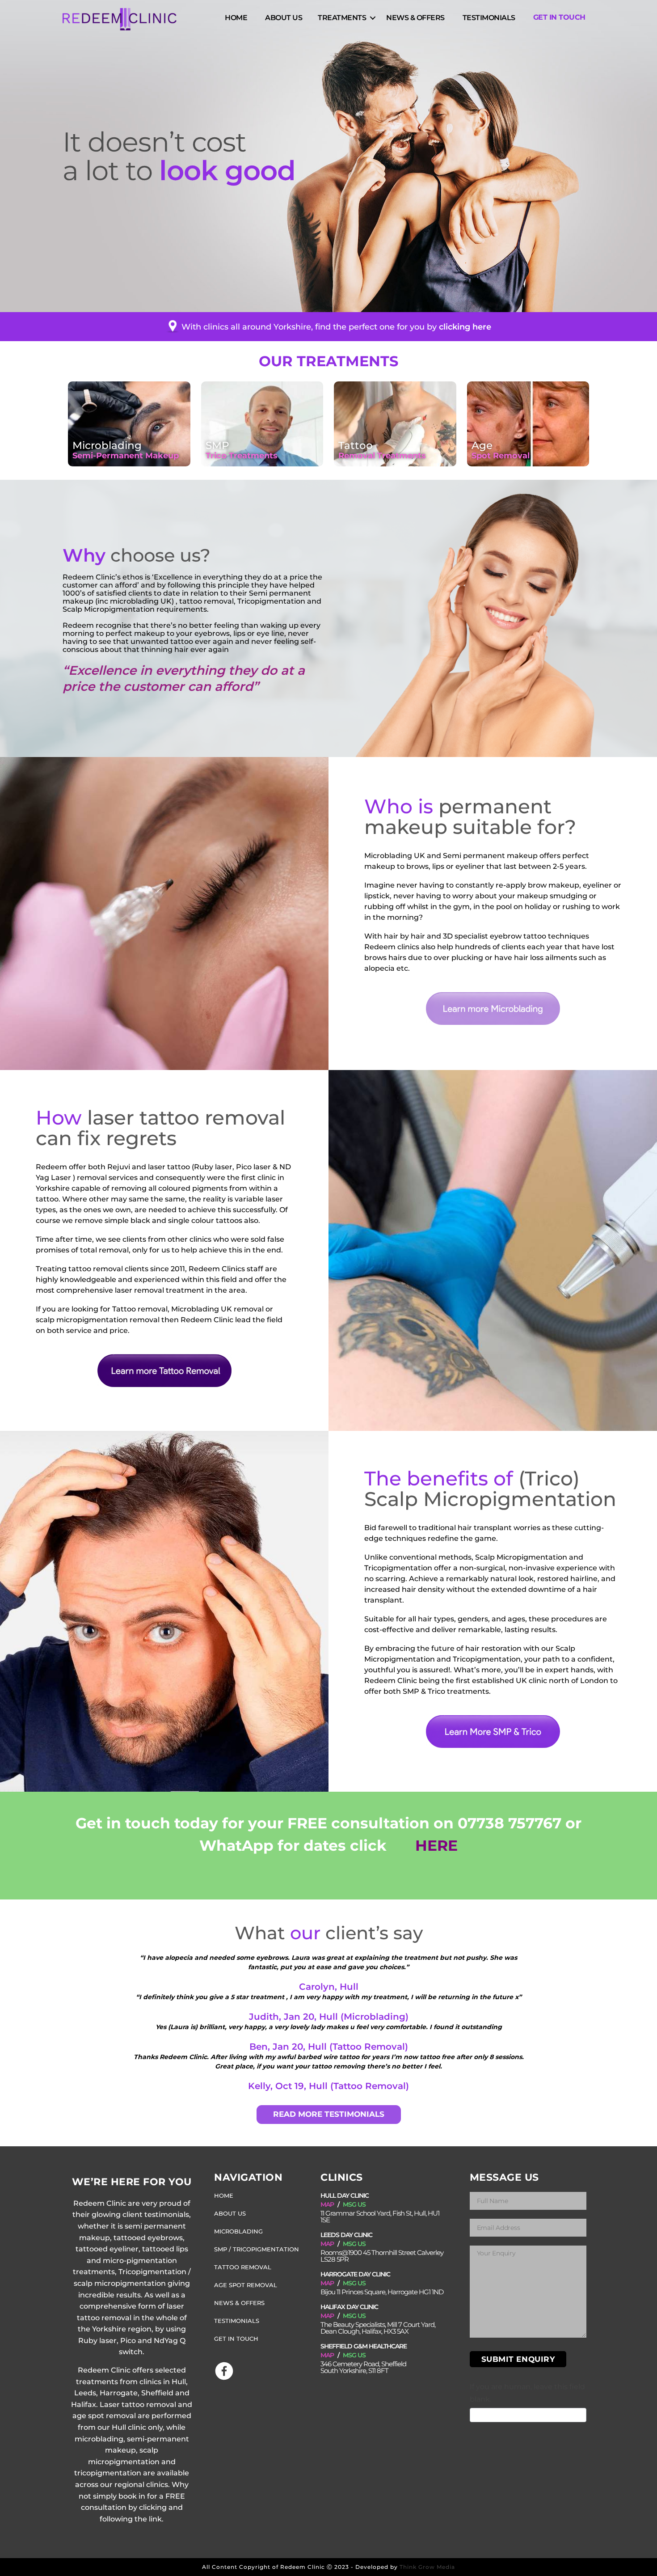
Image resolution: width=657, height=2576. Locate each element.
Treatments (342, 17)
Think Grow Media (427, 2567)
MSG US (354, 2204)
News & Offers (415, 17)
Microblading (238, 2231)
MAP (327, 2204)
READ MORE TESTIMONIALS (329, 2114)
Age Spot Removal (246, 2285)
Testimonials (489, 17)
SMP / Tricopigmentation (257, 2249)
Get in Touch (559, 17)
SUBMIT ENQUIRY (518, 2359)
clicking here (465, 326)
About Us (284, 17)
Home (236, 17)
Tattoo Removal (243, 2267)
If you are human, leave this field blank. (527, 2393)
